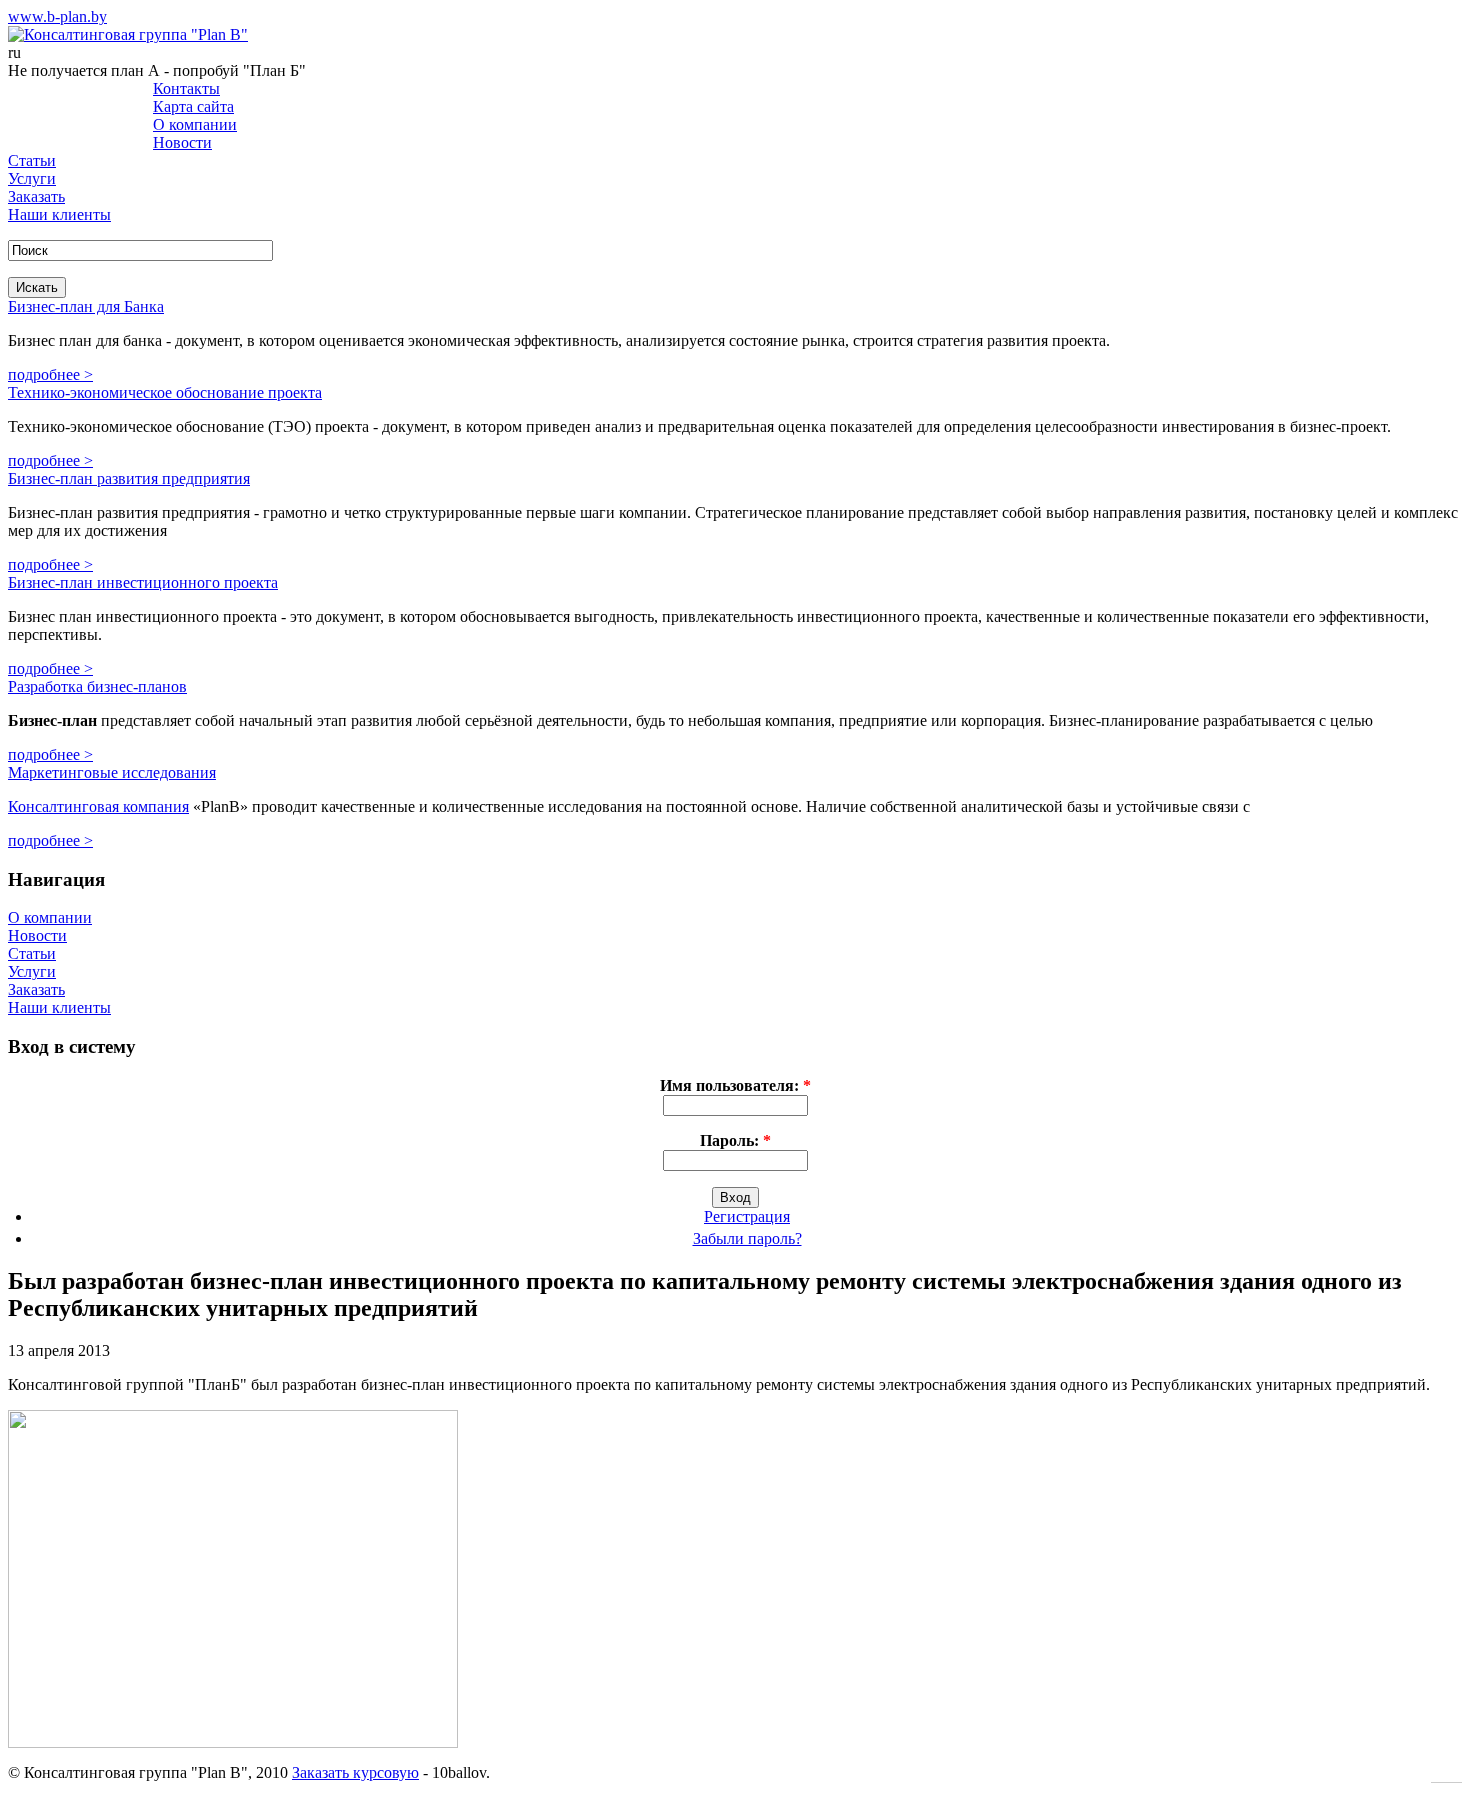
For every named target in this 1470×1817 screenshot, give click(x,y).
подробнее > (50, 374)
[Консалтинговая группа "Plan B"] (128, 34)
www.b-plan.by (57, 16)
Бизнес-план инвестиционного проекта (143, 582)
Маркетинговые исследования (112, 772)
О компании (195, 124)
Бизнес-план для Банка (86, 306)
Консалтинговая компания (98, 806)
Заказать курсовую (355, 1772)
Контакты (186, 88)
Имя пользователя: (735, 1085)
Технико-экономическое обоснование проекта (165, 392)
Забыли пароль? (747, 1238)
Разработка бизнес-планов (97, 686)
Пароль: (735, 1140)
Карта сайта (193, 106)
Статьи (32, 160)
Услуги (32, 178)
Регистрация (747, 1216)
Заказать (36, 196)
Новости (182, 142)
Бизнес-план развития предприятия (129, 478)
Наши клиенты (59, 214)
